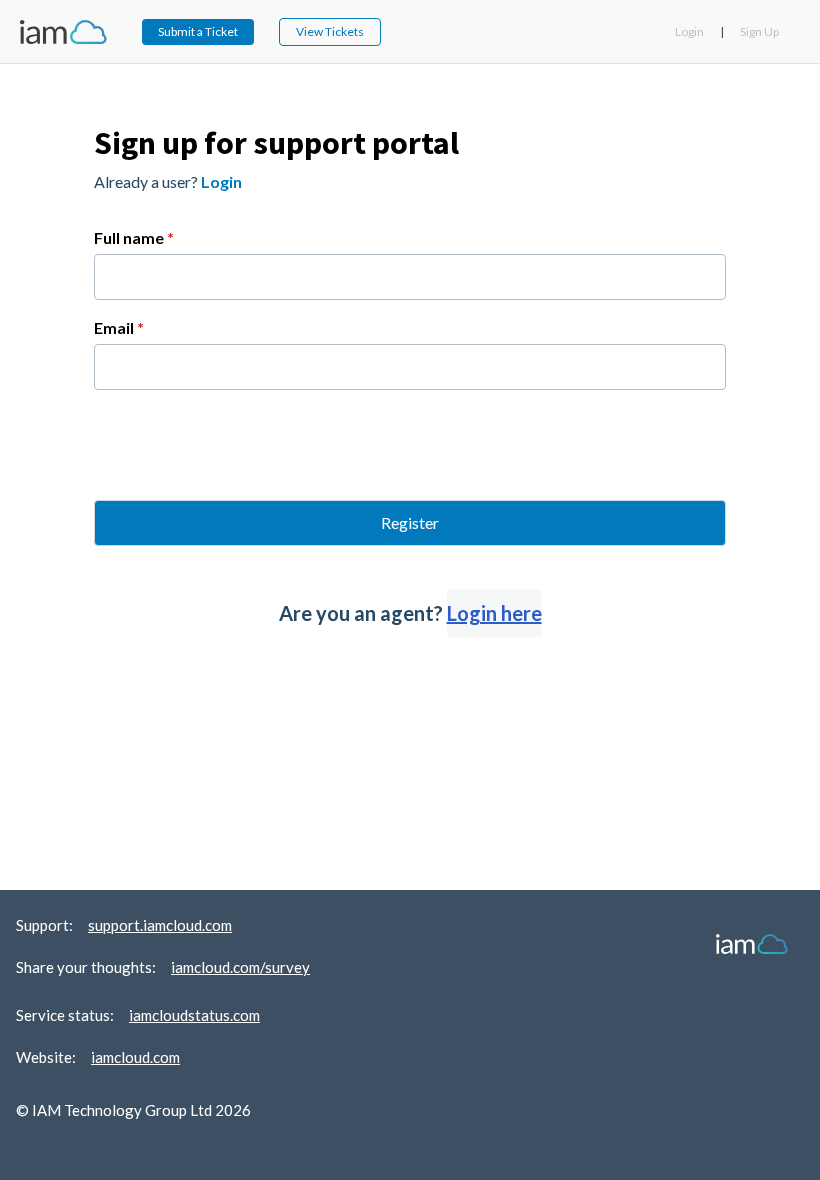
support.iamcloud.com (160, 925)
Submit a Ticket (198, 31)
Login (689, 31)
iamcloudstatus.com (194, 1015)
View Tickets (330, 31)
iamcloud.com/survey (240, 967)
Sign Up (759, 31)
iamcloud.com (135, 1057)
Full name (134, 237)
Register (410, 522)
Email (119, 327)
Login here (494, 613)
